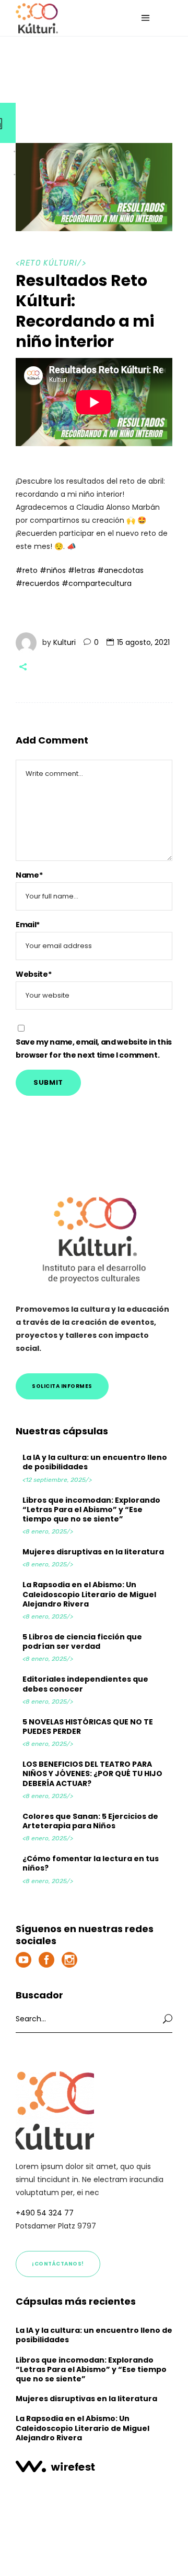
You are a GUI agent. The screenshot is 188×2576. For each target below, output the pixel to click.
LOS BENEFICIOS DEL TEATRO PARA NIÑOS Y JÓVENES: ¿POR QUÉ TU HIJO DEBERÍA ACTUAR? (92, 1774)
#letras (81, 570)
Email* (28, 925)
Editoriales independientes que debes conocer (85, 1684)
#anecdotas (120, 570)
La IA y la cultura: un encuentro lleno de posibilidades (95, 1462)
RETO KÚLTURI (49, 263)
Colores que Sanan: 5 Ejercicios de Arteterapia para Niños (90, 1821)
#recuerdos (38, 583)
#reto (27, 570)
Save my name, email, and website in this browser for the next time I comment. (94, 1049)
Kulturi (64, 642)
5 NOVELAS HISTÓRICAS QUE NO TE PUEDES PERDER (88, 1727)
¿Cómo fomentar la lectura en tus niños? (91, 1863)
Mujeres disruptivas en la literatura (93, 1552)
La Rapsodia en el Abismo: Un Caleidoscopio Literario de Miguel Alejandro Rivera (89, 1594)
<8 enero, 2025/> (48, 1531)
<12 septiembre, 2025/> (57, 1480)
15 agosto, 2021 (143, 642)
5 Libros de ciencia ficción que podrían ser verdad (82, 1642)
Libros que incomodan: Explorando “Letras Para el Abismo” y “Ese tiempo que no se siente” (91, 1509)
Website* (33, 974)
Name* (29, 875)
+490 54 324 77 (45, 2213)
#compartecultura (97, 583)
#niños (53, 570)
